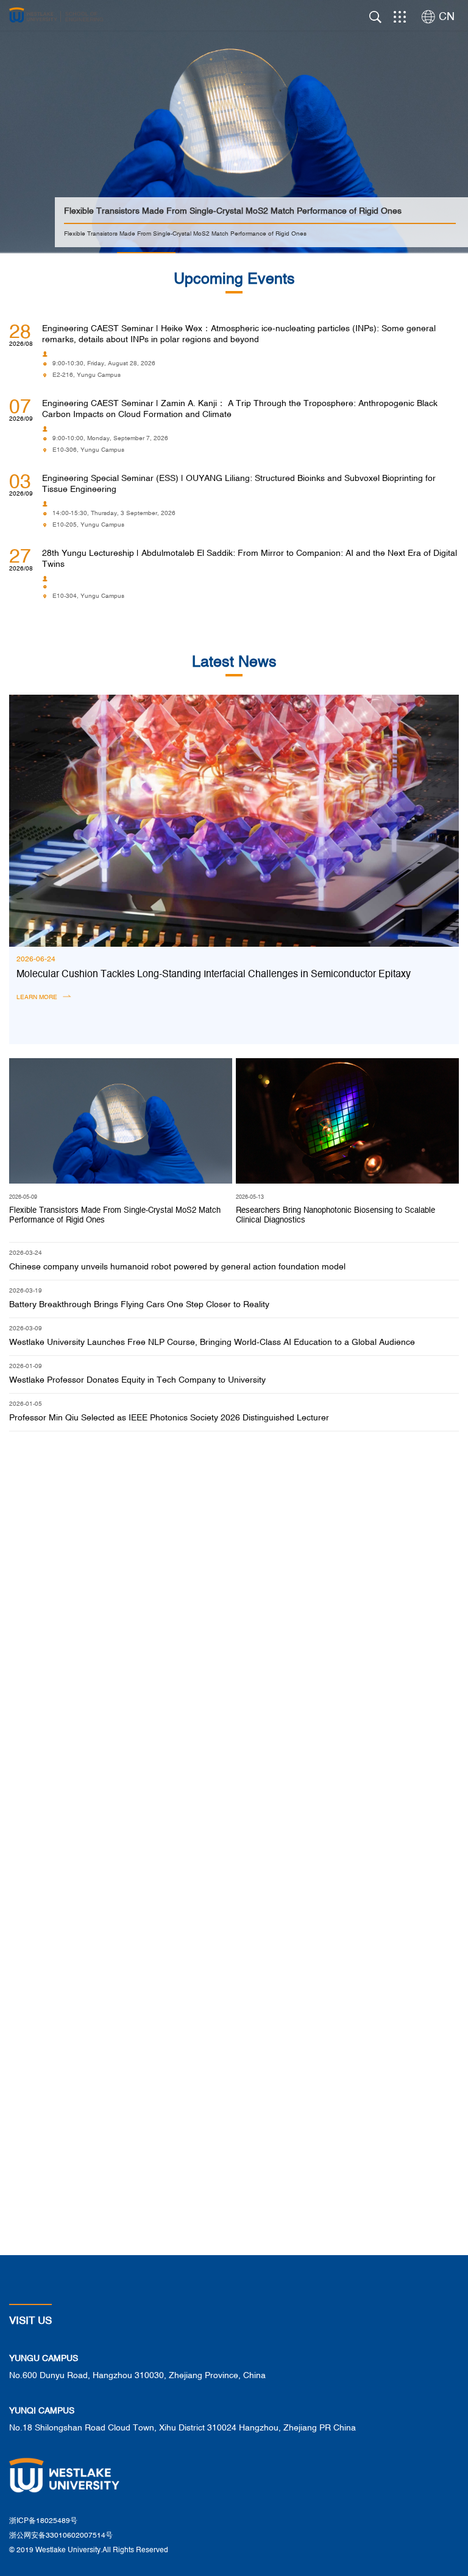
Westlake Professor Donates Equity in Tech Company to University (137, 1380)
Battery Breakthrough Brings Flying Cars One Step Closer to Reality (139, 1305)
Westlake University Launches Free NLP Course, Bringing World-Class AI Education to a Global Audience (212, 1342)
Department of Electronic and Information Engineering (119, 1610)
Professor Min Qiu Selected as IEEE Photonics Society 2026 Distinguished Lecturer (169, 1418)
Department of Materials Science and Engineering (343, 1610)
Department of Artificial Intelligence (119, 1726)
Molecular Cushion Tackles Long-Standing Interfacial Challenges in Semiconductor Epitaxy (214, 975)
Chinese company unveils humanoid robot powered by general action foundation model (177, 1267)
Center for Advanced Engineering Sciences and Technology (344, 1726)
